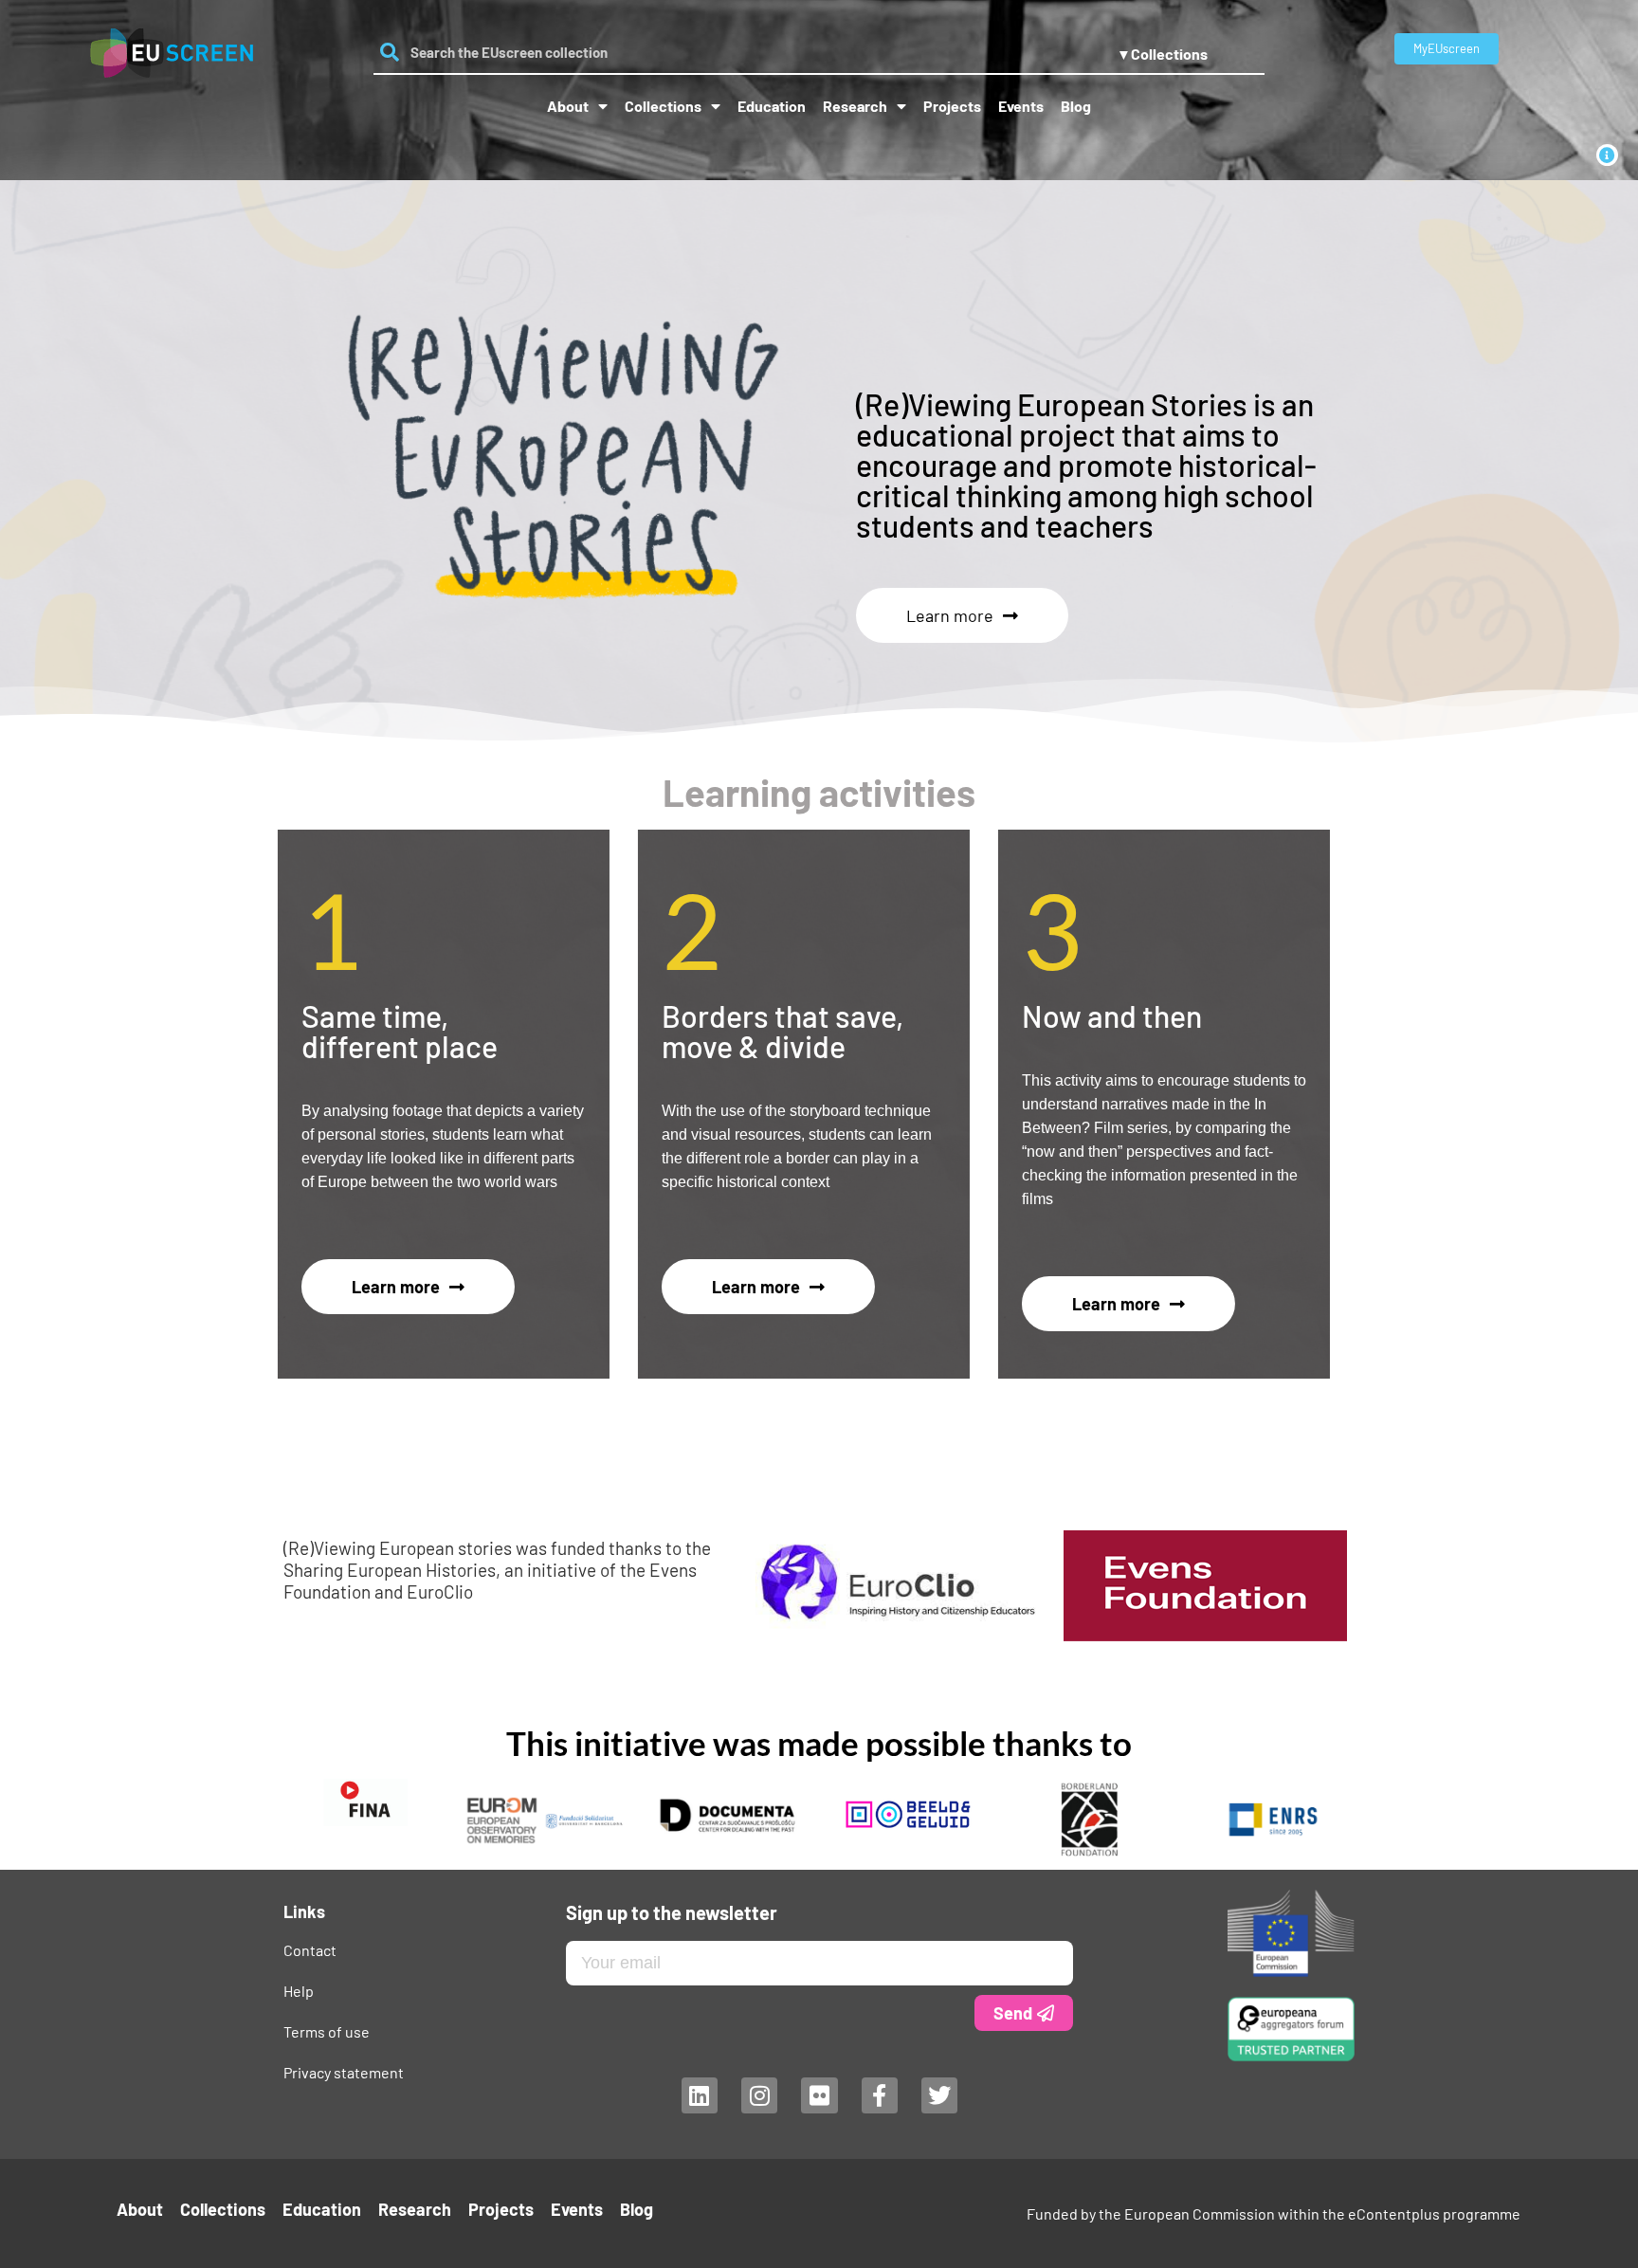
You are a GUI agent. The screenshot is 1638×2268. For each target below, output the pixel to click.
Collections (663, 106)
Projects (952, 106)
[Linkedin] (699, 2095)
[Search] (390, 52)
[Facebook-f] (879, 2095)
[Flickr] (819, 2095)
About (568, 106)
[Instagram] (758, 2095)
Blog (1076, 106)
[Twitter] (939, 2095)
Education (772, 106)
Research (855, 106)
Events (1021, 106)
